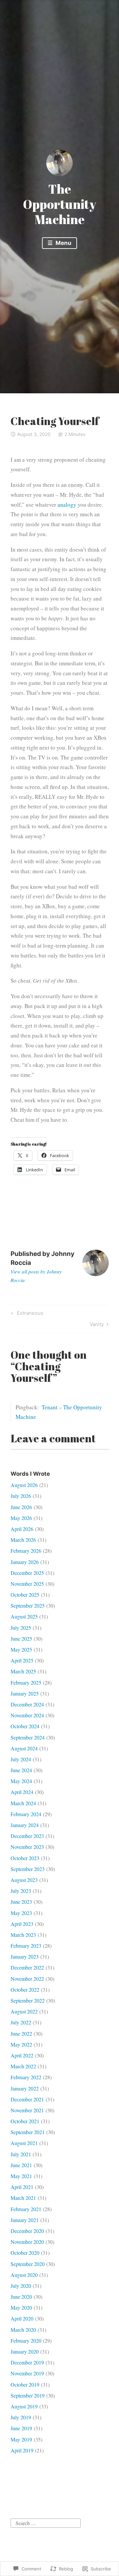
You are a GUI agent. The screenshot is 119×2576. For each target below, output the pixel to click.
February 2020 (26, 2341)
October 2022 (25, 1990)
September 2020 (28, 2264)
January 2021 (25, 2220)
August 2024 (24, 1748)
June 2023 (21, 1902)
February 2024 (26, 1814)
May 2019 (21, 2439)
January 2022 (25, 2088)
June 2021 (21, 2165)
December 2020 (27, 2231)
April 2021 (22, 2187)
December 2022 (27, 1967)
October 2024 (25, 1726)
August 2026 (24, 1485)
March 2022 (23, 2066)
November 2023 (27, 1847)
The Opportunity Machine (59, 204)
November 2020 (27, 2242)
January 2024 (25, 1825)
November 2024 (27, 1715)
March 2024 (23, 1803)
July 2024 (21, 1759)
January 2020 (25, 2351)
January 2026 (25, 1562)
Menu (63, 243)
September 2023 (28, 1869)
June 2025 (21, 1639)
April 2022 (22, 2055)
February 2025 (26, 1682)
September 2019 (28, 2395)
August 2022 (24, 2011)
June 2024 (21, 1770)
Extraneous (26, 1314)
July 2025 (21, 1628)
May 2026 (21, 1518)
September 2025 (28, 1605)
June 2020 (21, 2297)
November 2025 (27, 1584)
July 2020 (21, 2286)
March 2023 (23, 1935)
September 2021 (28, 2132)
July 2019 (21, 2417)
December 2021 (27, 2099)
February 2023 (26, 1946)
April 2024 (22, 1792)
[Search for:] (46, 2522)
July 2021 (21, 2154)
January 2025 (25, 1693)
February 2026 (26, 1551)
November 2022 (27, 1979)
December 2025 (27, 1573)
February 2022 (26, 2077)
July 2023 (21, 1891)
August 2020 (24, 2275)
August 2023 (24, 1880)
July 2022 (21, 2022)
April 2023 (22, 1924)
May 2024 (21, 1781)
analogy (67, 505)
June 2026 (21, 1507)
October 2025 (25, 1595)
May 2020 (21, 2307)
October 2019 (25, 2384)
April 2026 (22, 1529)
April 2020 (22, 2318)
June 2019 (21, 2428)
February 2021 (26, 2209)
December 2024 (27, 1704)
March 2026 (23, 1540)
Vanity (97, 1325)
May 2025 (21, 1649)
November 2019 (27, 2373)
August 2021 (24, 2143)
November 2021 (27, 2110)
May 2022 (21, 2044)
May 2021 (21, 2176)
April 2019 (22, 2450)
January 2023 (25, 1956)
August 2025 (24, 1616)
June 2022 (21, 2033)
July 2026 (21, 1496)
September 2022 (28, 2000)
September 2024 (28, 1737)
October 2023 (25, 1858)
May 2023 (21, 1913)
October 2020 (25, 2253)
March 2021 (23, 2198)
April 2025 (22, 1660)
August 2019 (24, 2406)
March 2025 (23, 1671)
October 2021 (25, 2121)
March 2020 (23, 2330)
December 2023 (27, 1836)
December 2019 (27, 2362)
